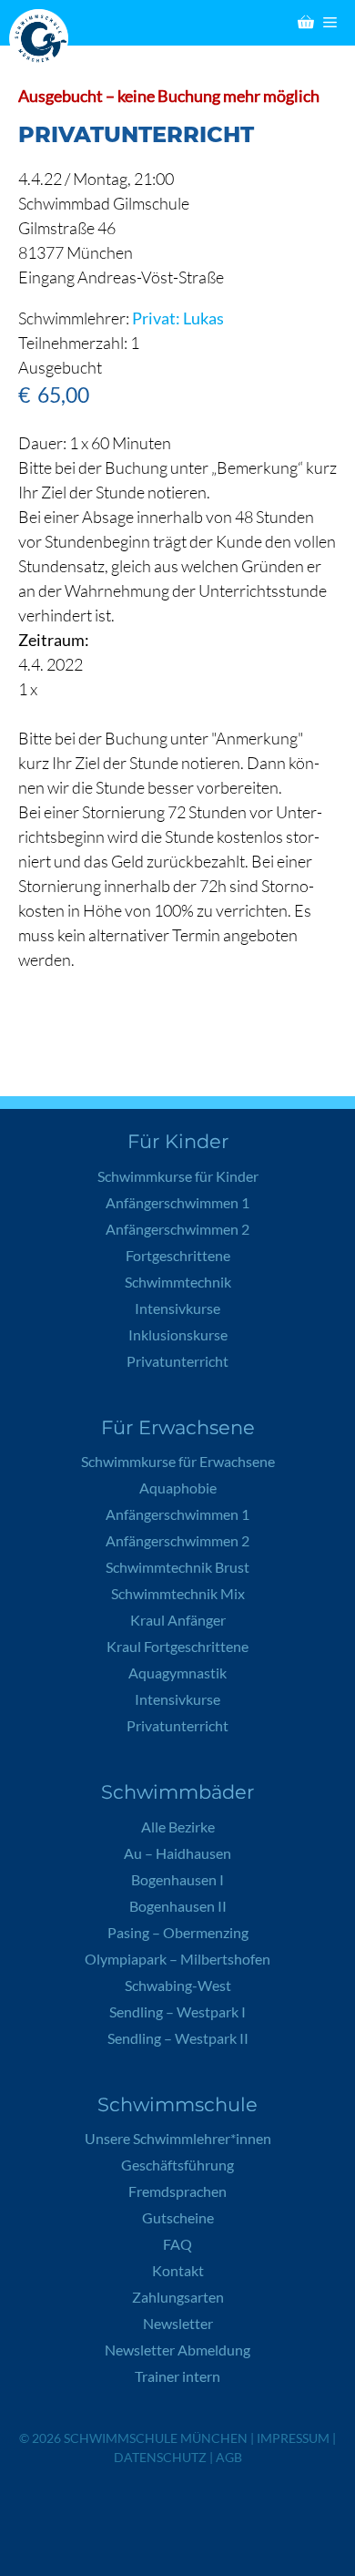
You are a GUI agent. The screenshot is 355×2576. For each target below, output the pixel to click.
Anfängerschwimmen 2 (177, 1229)
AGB (229, 2457)
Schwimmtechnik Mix (178, 1593)
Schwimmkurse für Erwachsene (178, 1461)
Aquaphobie (178, 1488)
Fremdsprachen (177, 2191)
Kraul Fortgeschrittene (177, 1646)
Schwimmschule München (156, 2438)
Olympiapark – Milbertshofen (177, 1959)
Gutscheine (178, 2217)
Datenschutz (160, 2457)
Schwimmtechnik (178, 1282)
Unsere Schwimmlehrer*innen (178, 2138)
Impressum (293, 2438)
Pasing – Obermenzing (178, 1932)
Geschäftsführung (177, 2165)
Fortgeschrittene (178, 1255)
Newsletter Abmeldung (177, 2350)
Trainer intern (177, 2376)
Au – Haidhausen (177, 1853)
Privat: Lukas (178, 318)
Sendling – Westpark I (177, 2012)
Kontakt (178, 2270)
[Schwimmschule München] (43, 39)
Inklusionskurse (178, 1334)
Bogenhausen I (177, 1879)
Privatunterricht (177, 1361)
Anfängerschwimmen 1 (177, 1202)
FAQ (177, 2244)
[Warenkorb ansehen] (306, 23)
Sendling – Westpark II (178, 2038)
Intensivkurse (177, 1308)
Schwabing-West (178, 1985)
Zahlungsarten (178, 2297)
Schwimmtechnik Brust (177, 1567)
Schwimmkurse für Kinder (178, 1176)
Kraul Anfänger (178, 1620)
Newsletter (178, 2323)
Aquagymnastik (177, 1673)
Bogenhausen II (178, 1906)
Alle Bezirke (178, 1827)
